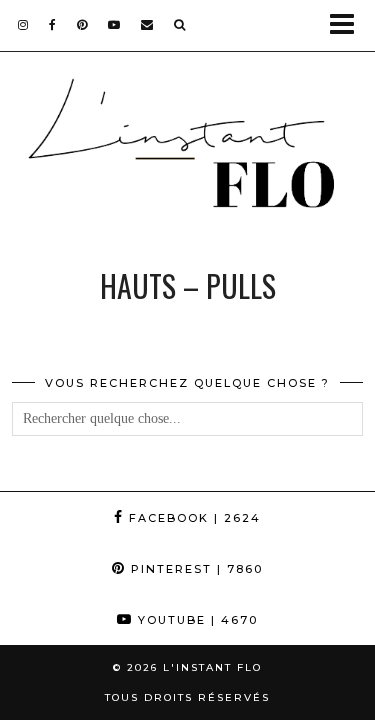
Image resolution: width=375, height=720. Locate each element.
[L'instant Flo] (187, 150)
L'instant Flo (212, 667)
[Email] (147, 24)
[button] (348, 25)
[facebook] (53, 24)
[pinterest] (82, 24)
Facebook (192, 518)
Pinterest (194, 569)
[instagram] (23, 24)
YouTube (195, 620)
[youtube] (114, 24)
